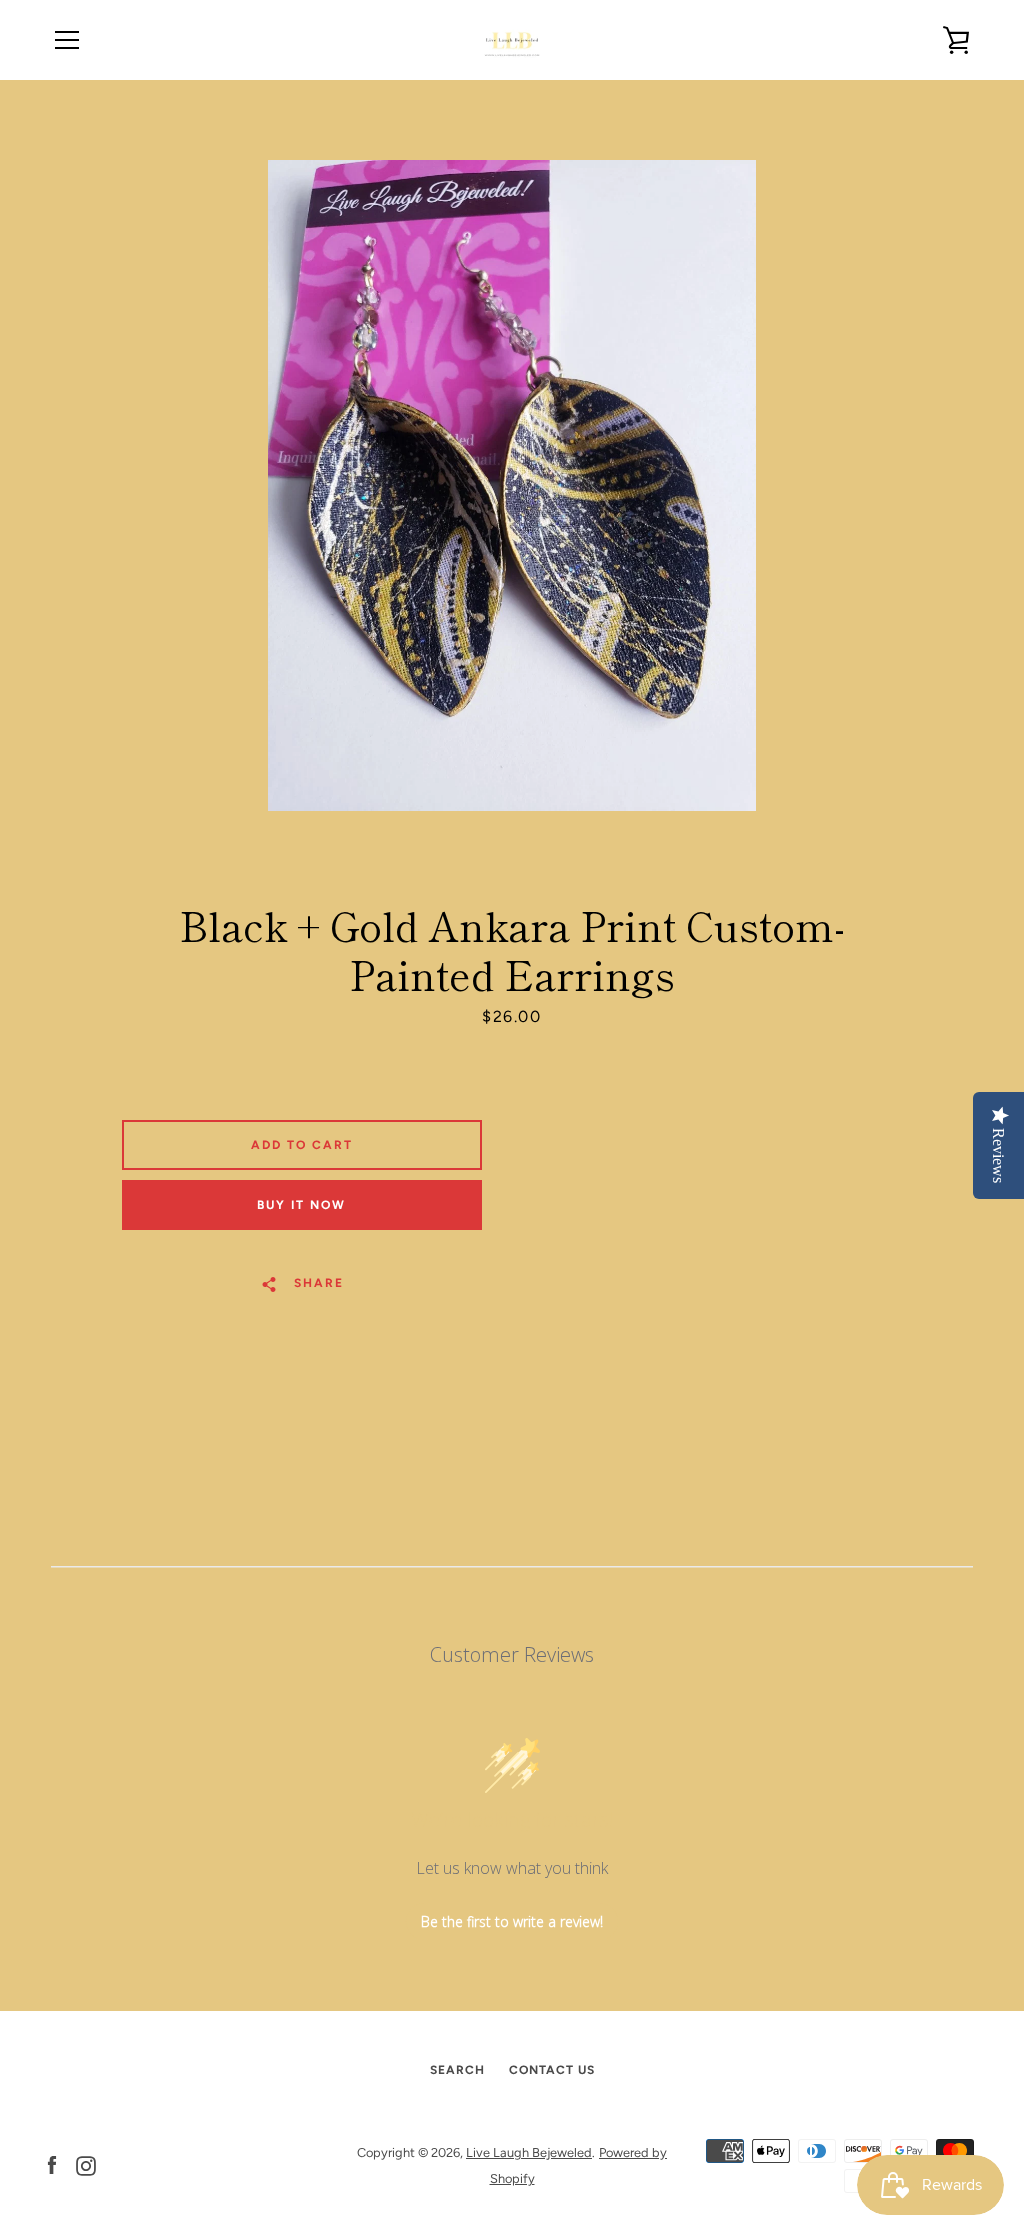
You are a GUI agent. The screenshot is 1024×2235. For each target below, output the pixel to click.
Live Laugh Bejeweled (529, 2152)
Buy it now (301, 1205)
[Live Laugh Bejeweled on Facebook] (52, 2164)
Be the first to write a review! (512, 1921)
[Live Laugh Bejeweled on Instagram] (86, 2164)
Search (457, 2070)
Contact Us (552, 2070)
